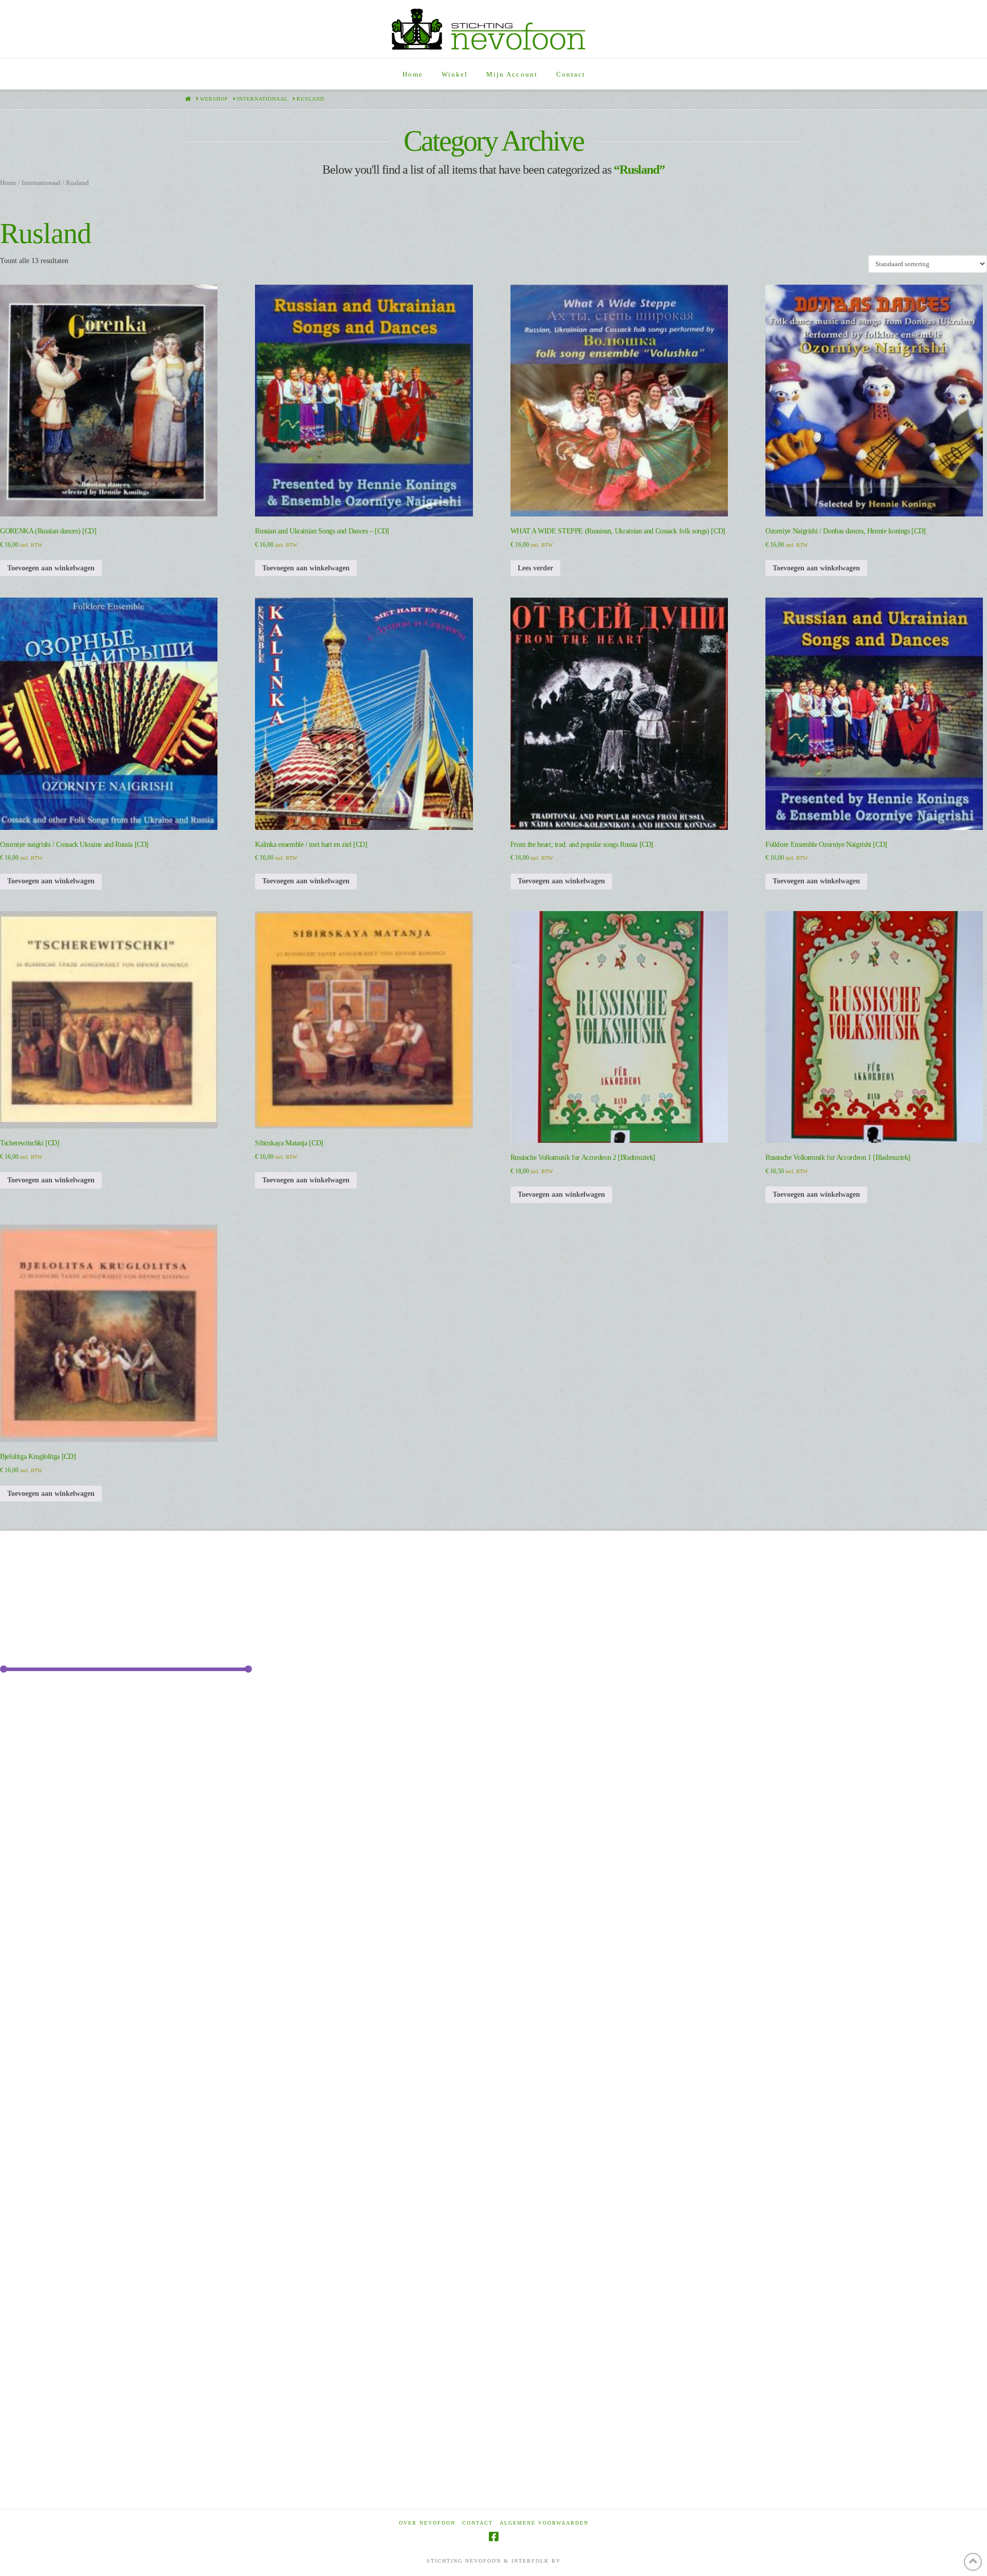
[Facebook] (493, 2537)
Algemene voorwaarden (544, 2523)
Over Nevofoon (427, 2523)
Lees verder (535, 568)
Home (8, 183)
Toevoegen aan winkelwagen (51, 568)
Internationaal (41, 183)
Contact (478, 2523)
